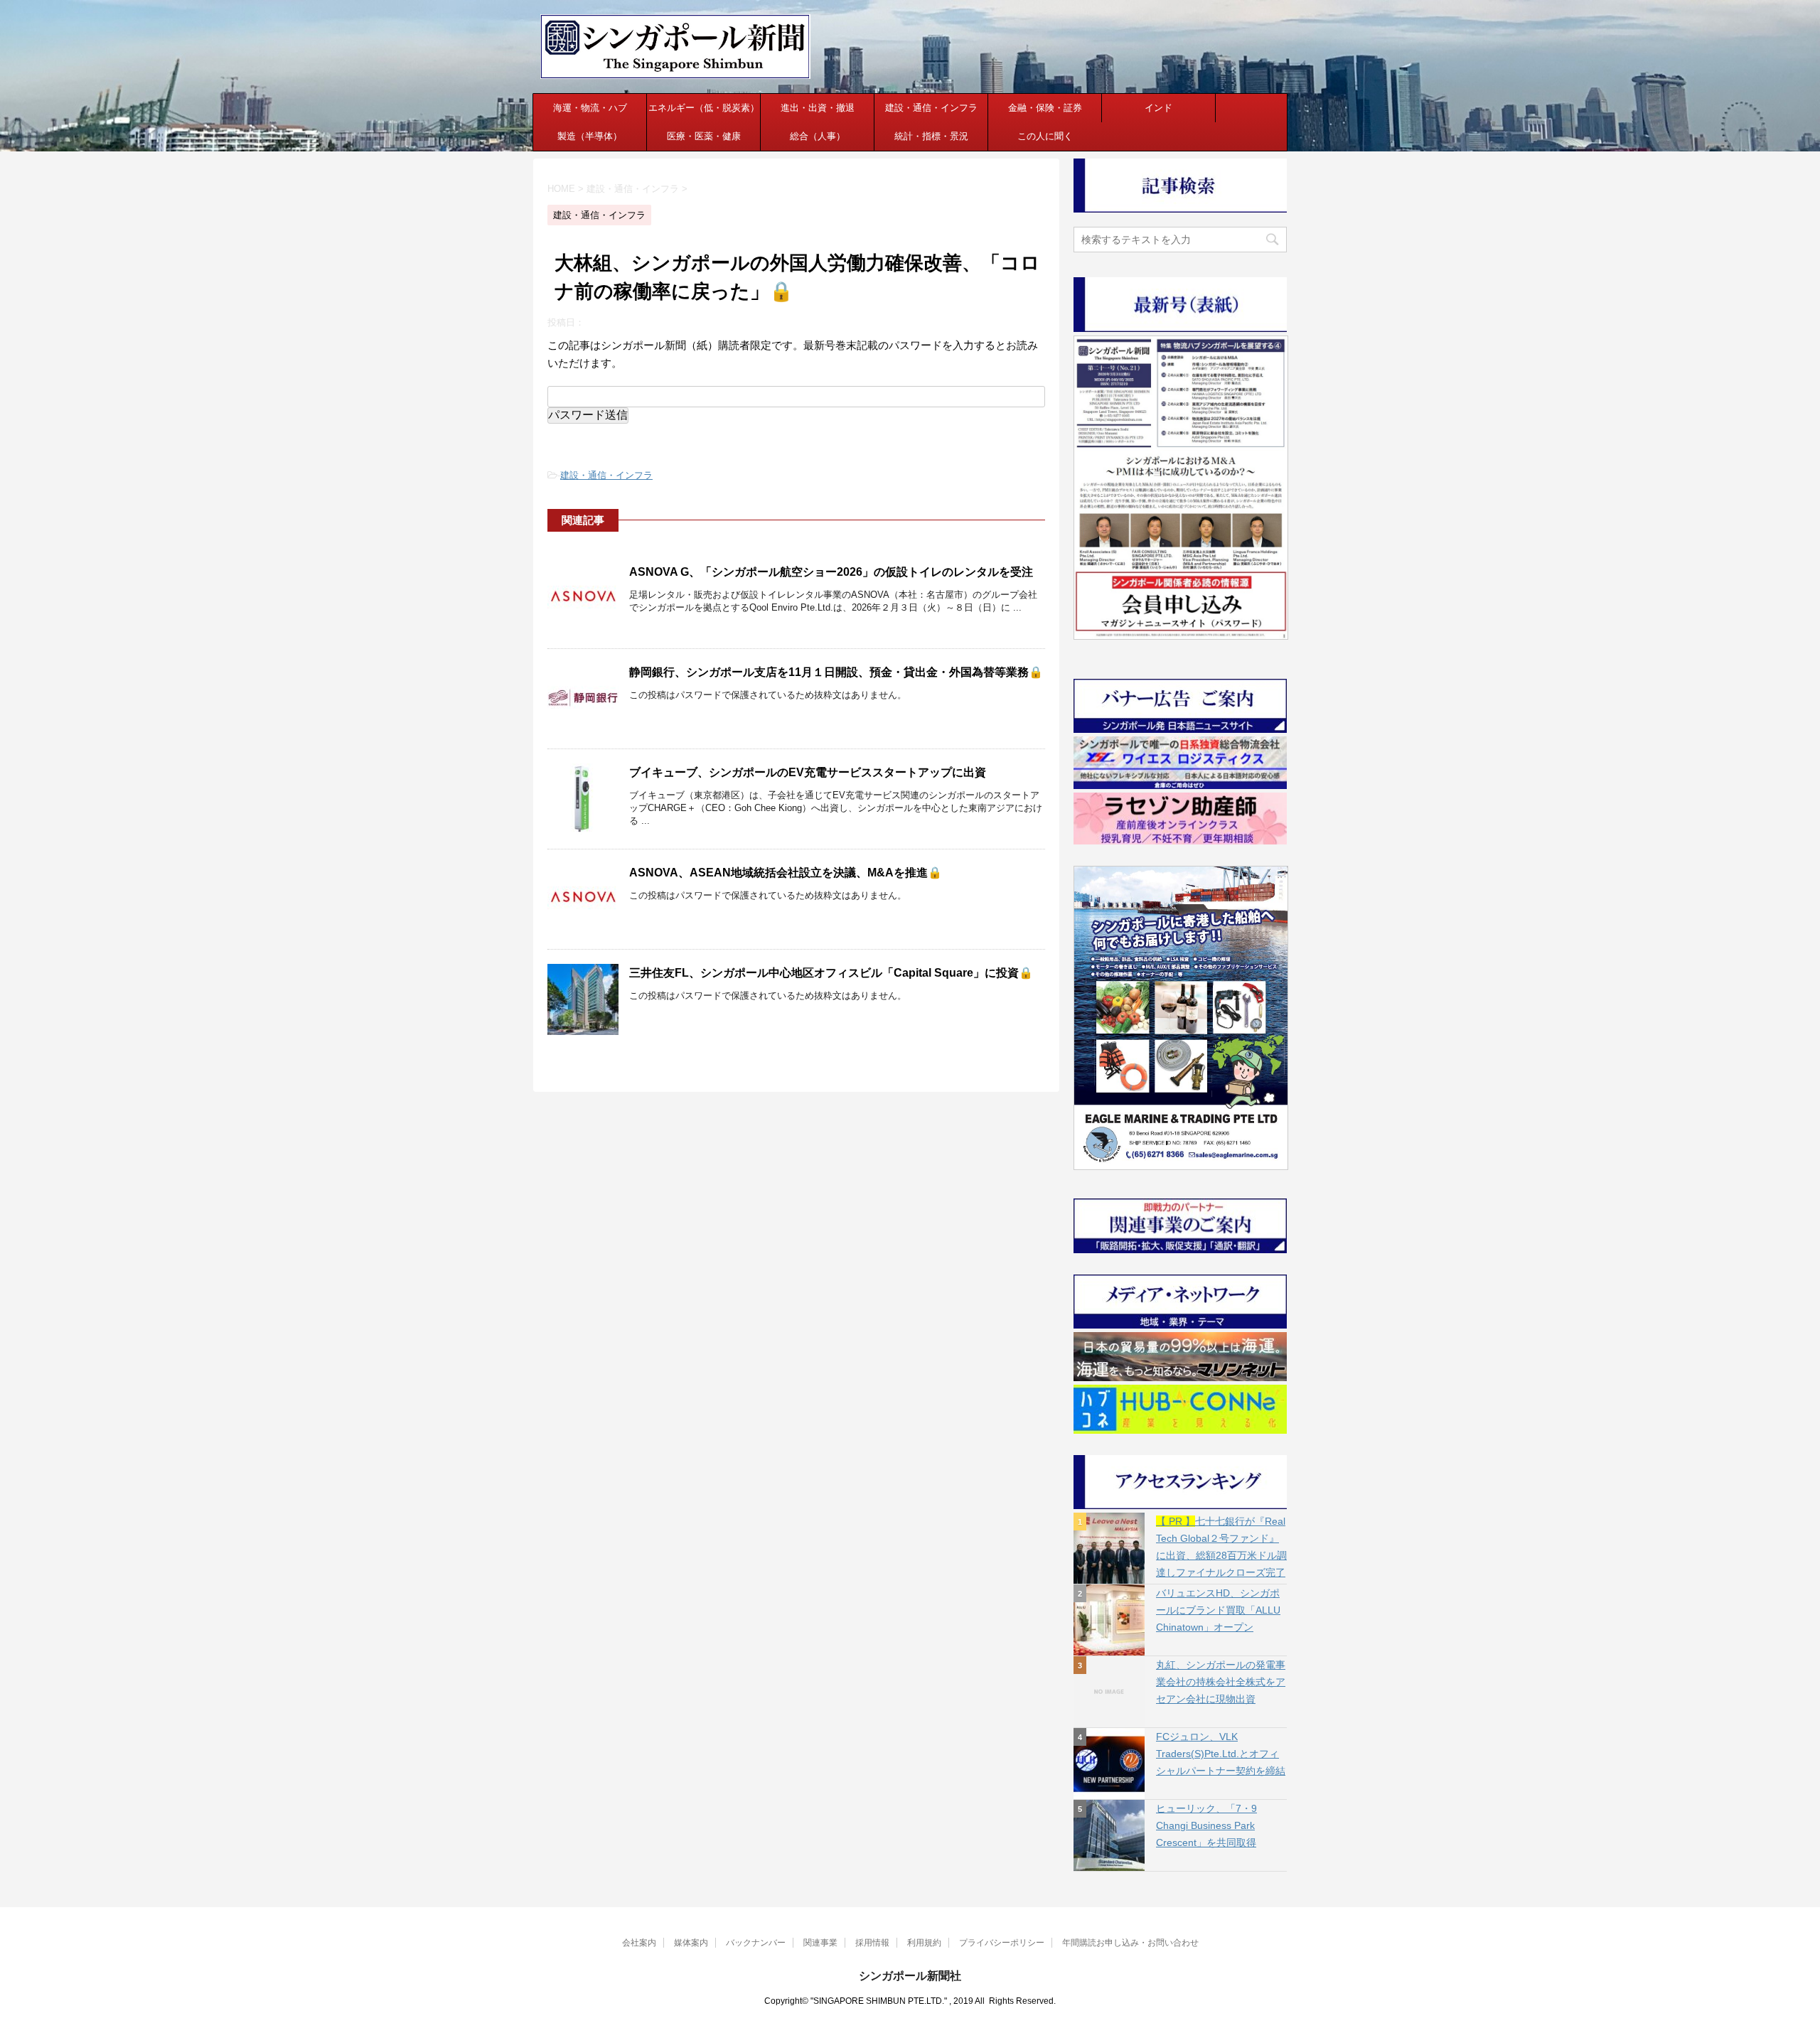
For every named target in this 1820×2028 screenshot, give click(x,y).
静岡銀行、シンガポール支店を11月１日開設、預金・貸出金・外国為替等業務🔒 (836, 672)
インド (1158, 108)
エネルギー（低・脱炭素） (704, 108)
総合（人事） (818, 136)
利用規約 (924, 1943)
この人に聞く (1045, 136)
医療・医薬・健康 (704, 136)
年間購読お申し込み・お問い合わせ (1130, 1943)
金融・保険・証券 (1045, 108)
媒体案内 (691, 1943)
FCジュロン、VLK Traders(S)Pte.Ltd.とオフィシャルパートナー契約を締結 (1221, 1754)
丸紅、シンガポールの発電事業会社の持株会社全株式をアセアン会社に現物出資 (1221, 1682)
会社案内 (639, 1943)
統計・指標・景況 (931, 136)
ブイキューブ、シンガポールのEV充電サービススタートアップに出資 (808, 772)
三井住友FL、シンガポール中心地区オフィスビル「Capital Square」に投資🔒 (831, 973)
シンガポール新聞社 (910, 1976)
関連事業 (820, 1943)
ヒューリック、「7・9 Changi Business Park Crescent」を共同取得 (1206, 1825)
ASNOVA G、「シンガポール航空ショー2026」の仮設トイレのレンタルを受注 (831, 572)
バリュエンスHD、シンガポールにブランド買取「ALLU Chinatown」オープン (1218, 1610)
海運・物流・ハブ (590, 108)
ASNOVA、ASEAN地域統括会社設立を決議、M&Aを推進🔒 (786, 873)
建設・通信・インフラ (931, 108)
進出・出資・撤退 (818, 108)
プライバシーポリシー (1002, 1943)
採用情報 (872, 1943)
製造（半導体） (590, 136)
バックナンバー (756, 1943)
